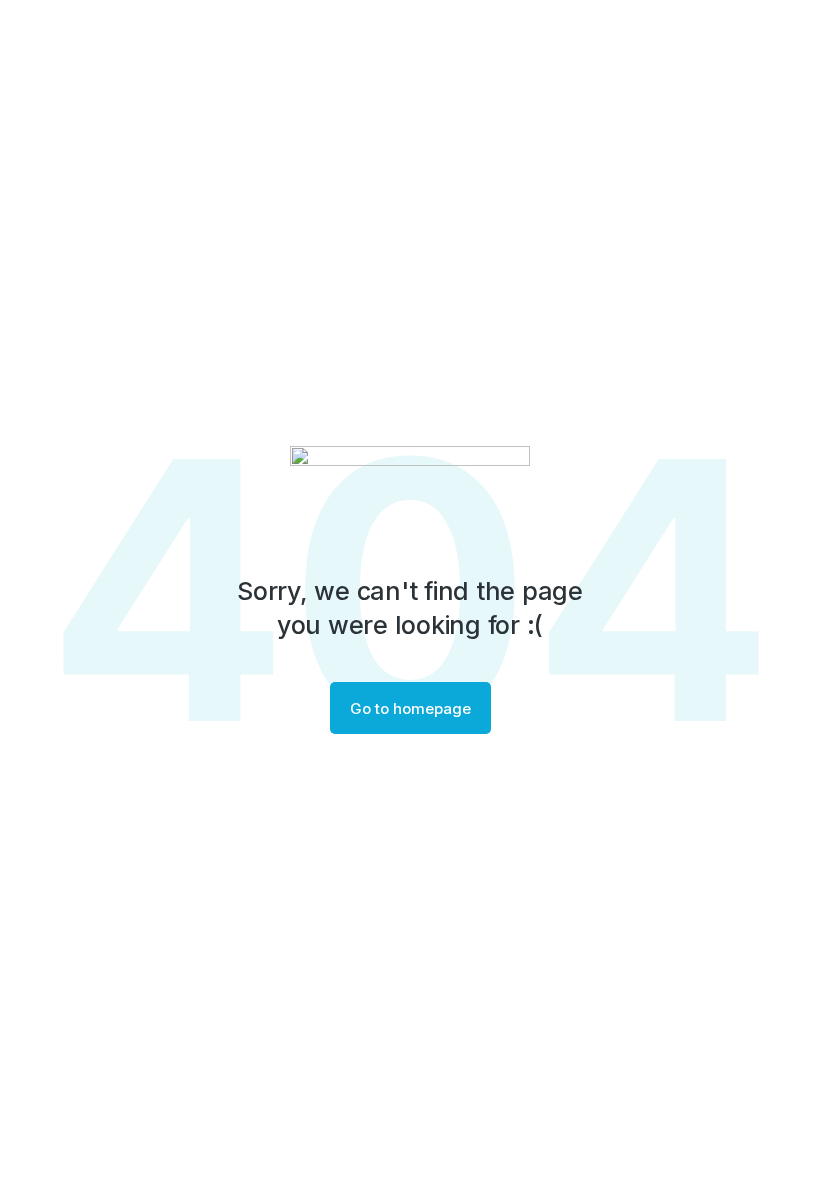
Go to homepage (410, 708)
